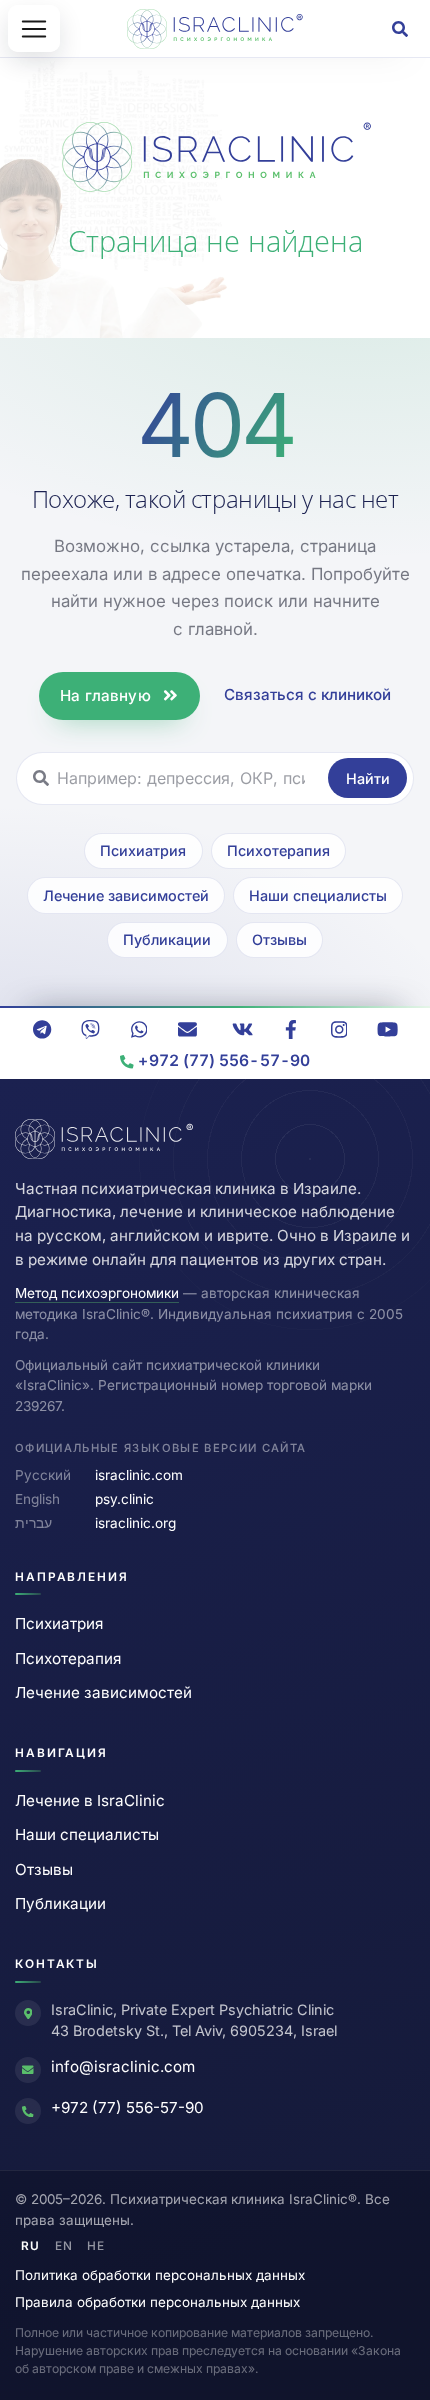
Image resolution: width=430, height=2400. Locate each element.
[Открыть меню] (34, 29)
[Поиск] (400, 29)
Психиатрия (143, 850)
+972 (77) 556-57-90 (127, 2107)
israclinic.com (139, 1475)
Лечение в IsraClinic (90, 1800)
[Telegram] (42, 1030)
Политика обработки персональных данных (160, 2275)
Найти (368, 778)
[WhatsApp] (139, 1030)
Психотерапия (278, 850)
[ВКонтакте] (242, 1030)
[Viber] (91, 1030)
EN (64, 2246)
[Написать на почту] (188, 1030)
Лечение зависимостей (126, 895)
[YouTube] (388, 1030)
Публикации (167, 939)
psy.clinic (124, 1499)
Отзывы (279, 939)
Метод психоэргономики (97, 1293)
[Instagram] (339, 1030)
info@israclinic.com (123, 2066)
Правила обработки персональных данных (157, 2302)
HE (96, 2246)
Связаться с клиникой (307, 694)
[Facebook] (291, 1030)
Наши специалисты (318, 895)
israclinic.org (135, 1523)
